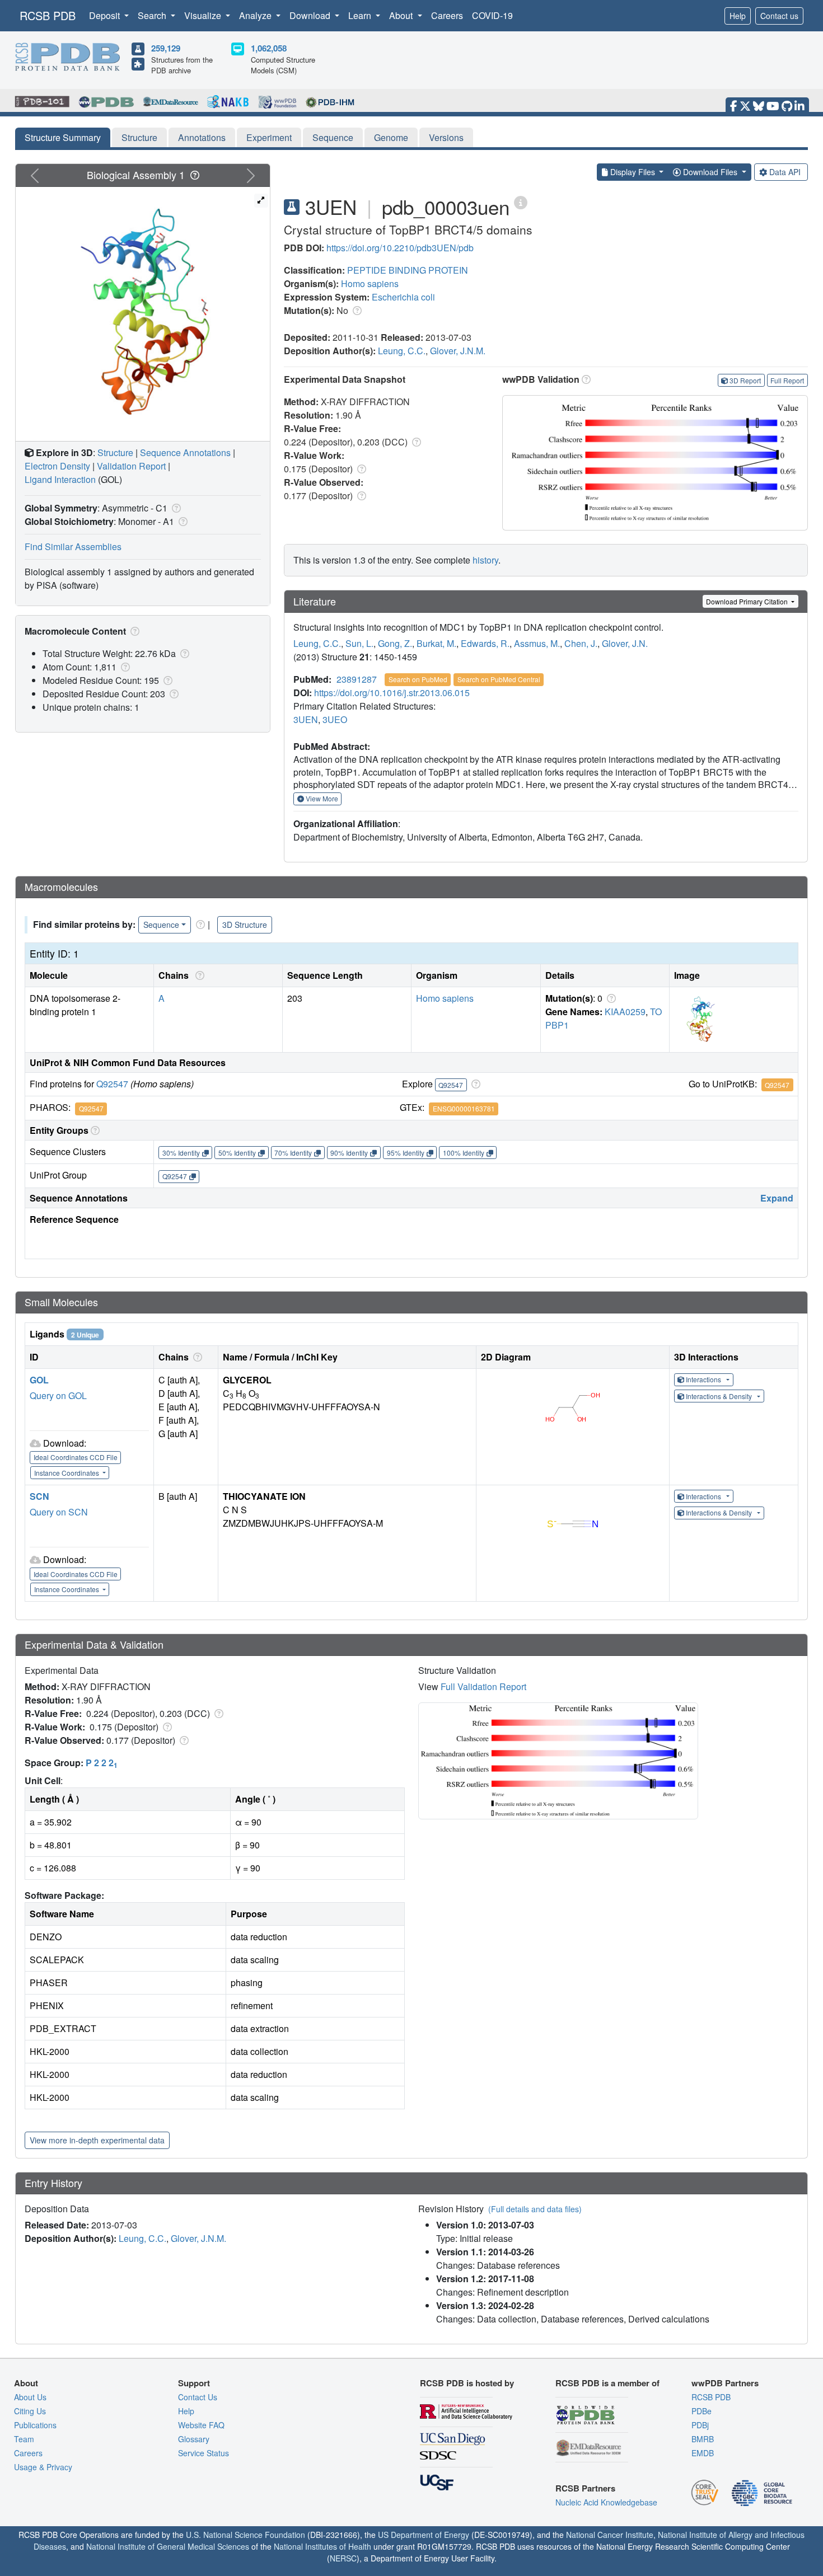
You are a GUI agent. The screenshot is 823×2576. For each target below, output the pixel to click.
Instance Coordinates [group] (67, 1473)
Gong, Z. (395, 643)
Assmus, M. (537, 643)
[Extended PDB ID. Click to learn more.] (521, 202)
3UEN (306, 719)
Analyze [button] (256, 15)
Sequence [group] (161, 925)
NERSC (343, 2558)
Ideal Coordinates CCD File (76, 1457)
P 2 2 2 (102, 1763)
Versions (446, 137)
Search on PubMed (418, 679)
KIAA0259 (625, 1012)
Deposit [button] (106, 15)
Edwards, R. (485, 643)
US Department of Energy (424, 2535)
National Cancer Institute (610, 2535)
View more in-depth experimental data (97, 2140)
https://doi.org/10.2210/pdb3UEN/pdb (400, 248)
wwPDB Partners (725, 2383)
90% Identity (349, 1153)
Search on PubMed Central (499, 679)
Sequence (333, 137)
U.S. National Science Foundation (246, 2535)
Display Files (633, 172)
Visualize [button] (204, 15)
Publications (35, 2425)
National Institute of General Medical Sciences (168, 2546)
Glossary (194, 2439)
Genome (391, 137)
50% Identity (237, 1153)
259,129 (166, 48)
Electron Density (57, 466)
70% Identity (293, 1153)
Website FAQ (201, 2425)
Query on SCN (59, 1512)
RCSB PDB (48, 15)
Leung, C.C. (402, 351)
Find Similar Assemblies (73, 546)
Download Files (710, 172)
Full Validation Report (483, 1686)
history (485, 560)
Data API (785, 172)
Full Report (787, 380)
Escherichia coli (403, 297)
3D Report (745, 380)
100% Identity (464, 1153)
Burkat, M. (436, 643)
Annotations (202, 137)
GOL (39, 1380)
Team (24, 2439)
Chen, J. (581, 643)
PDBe (702, 2411)
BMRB (703, 2439)
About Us (30, 2397)
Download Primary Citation (748, 601)
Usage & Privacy (43, 2467)
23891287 (357, 679)
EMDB (703, 2453)
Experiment (269, 137)
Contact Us (198, 2397)
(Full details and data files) (535, 2209)
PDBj (700, 2425)
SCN (39, 1496)
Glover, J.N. (625, 643)
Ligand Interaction (60, 479)
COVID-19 (492, 15)
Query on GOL (58, 1395)
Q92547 (112, 1084)
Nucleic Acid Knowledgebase (606, 2502)
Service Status (204, 2453)
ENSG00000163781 (464, 1108)
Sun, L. (359, 643)
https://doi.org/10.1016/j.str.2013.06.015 (392, 693)
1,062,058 (269, 48)
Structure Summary (63, 137)
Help (738, 16)
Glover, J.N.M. (458, 351)
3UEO (335, 719)
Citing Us (30, 2411)
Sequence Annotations (185, 452)
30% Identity (181, 1153)
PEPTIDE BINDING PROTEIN (408, 270)
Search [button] (153, 15)
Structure (139, 137)
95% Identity (406, 1153)
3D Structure (245, 925)
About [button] (402, 15)
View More (321, 798)
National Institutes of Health (322, 2546)
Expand (777, 1198)
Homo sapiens (370, 283)
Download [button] (311, 15)
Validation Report (131, 466)
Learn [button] (361, 15)
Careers (447, 15)
